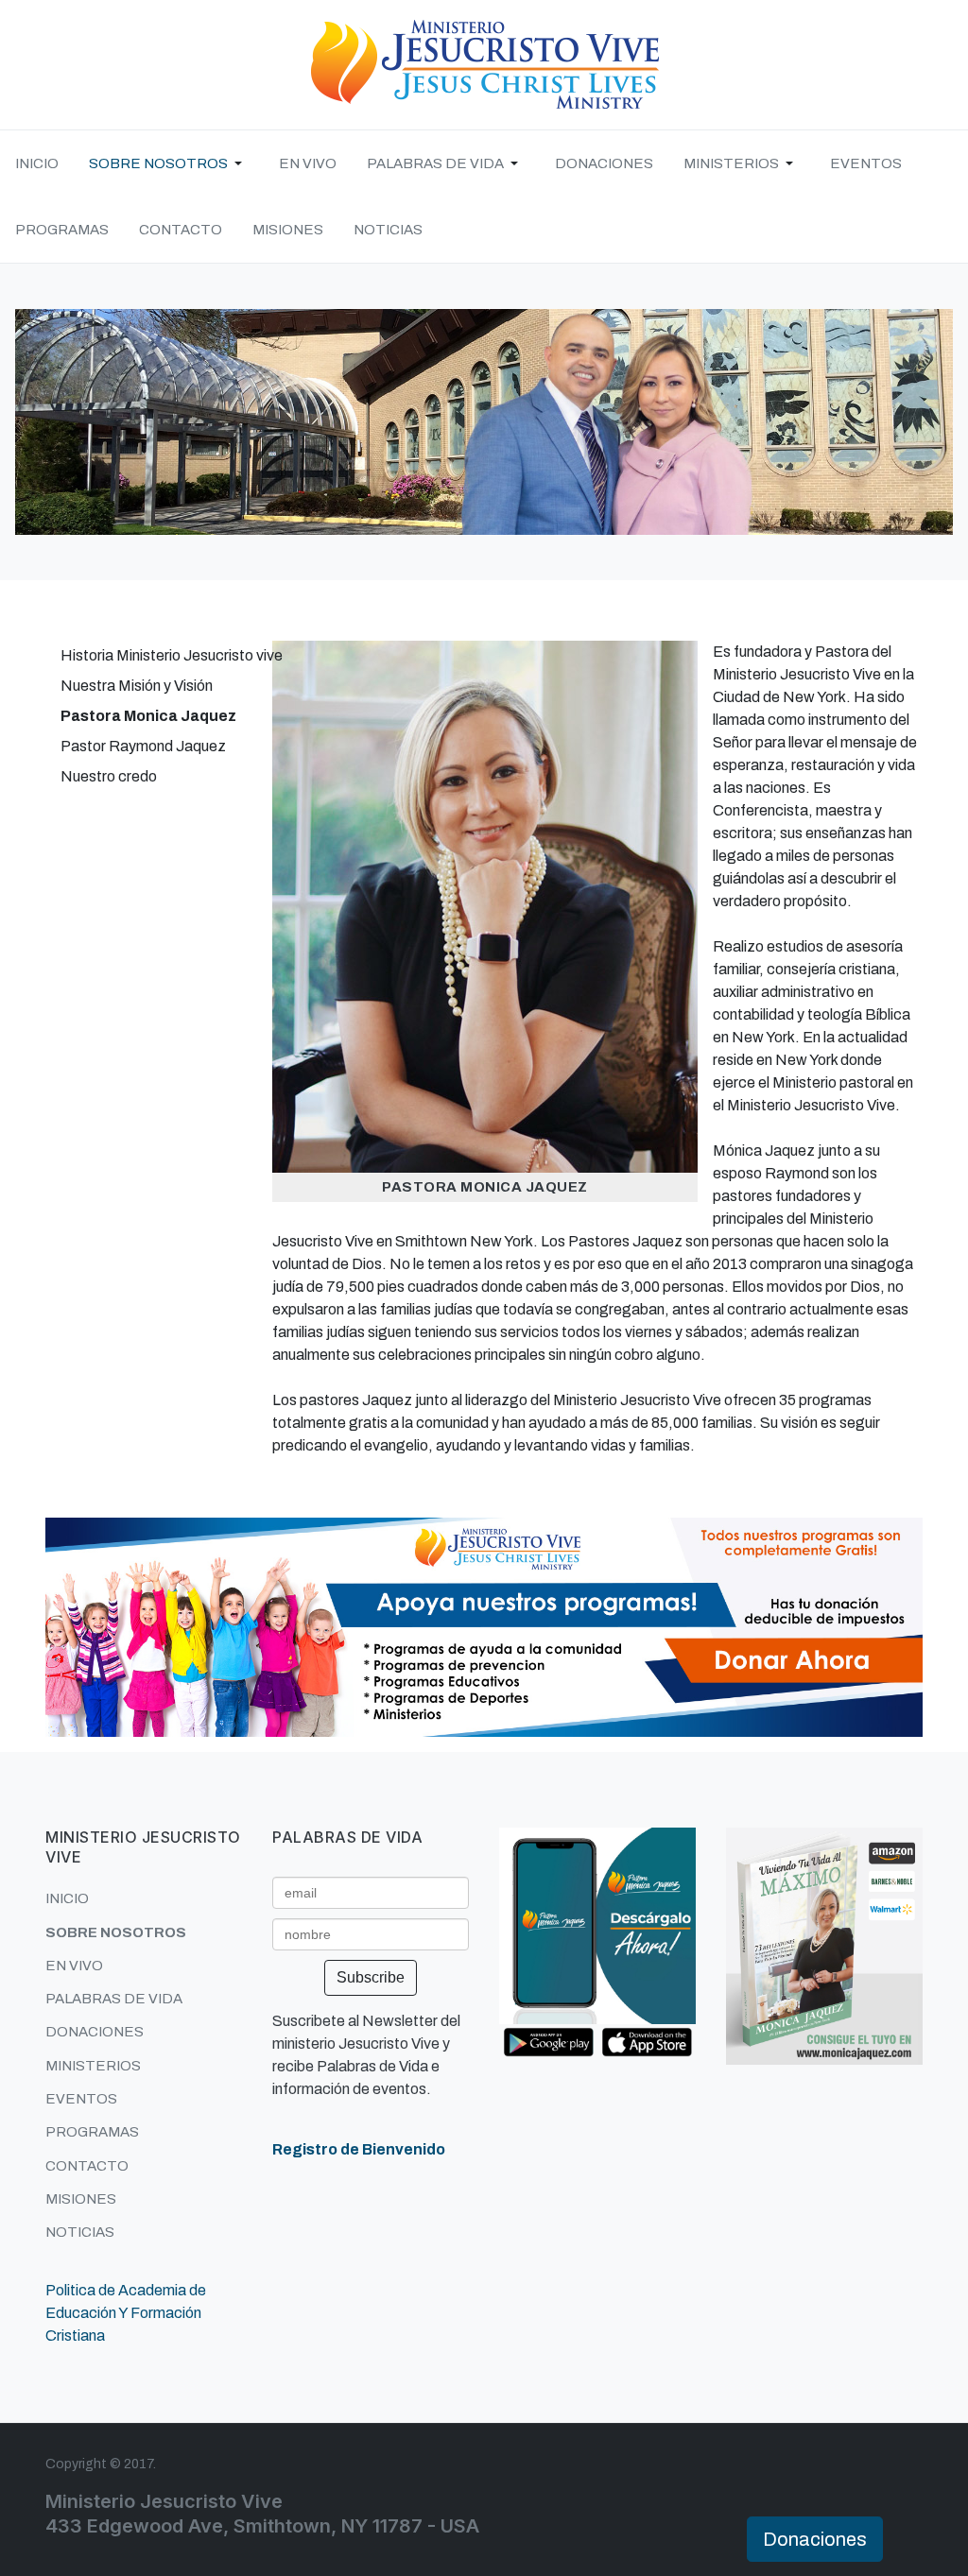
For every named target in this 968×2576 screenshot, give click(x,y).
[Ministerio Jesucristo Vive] (484, 64)
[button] (169, 163)
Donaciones (815, 2539)
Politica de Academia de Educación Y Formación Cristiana (126, 2313)
